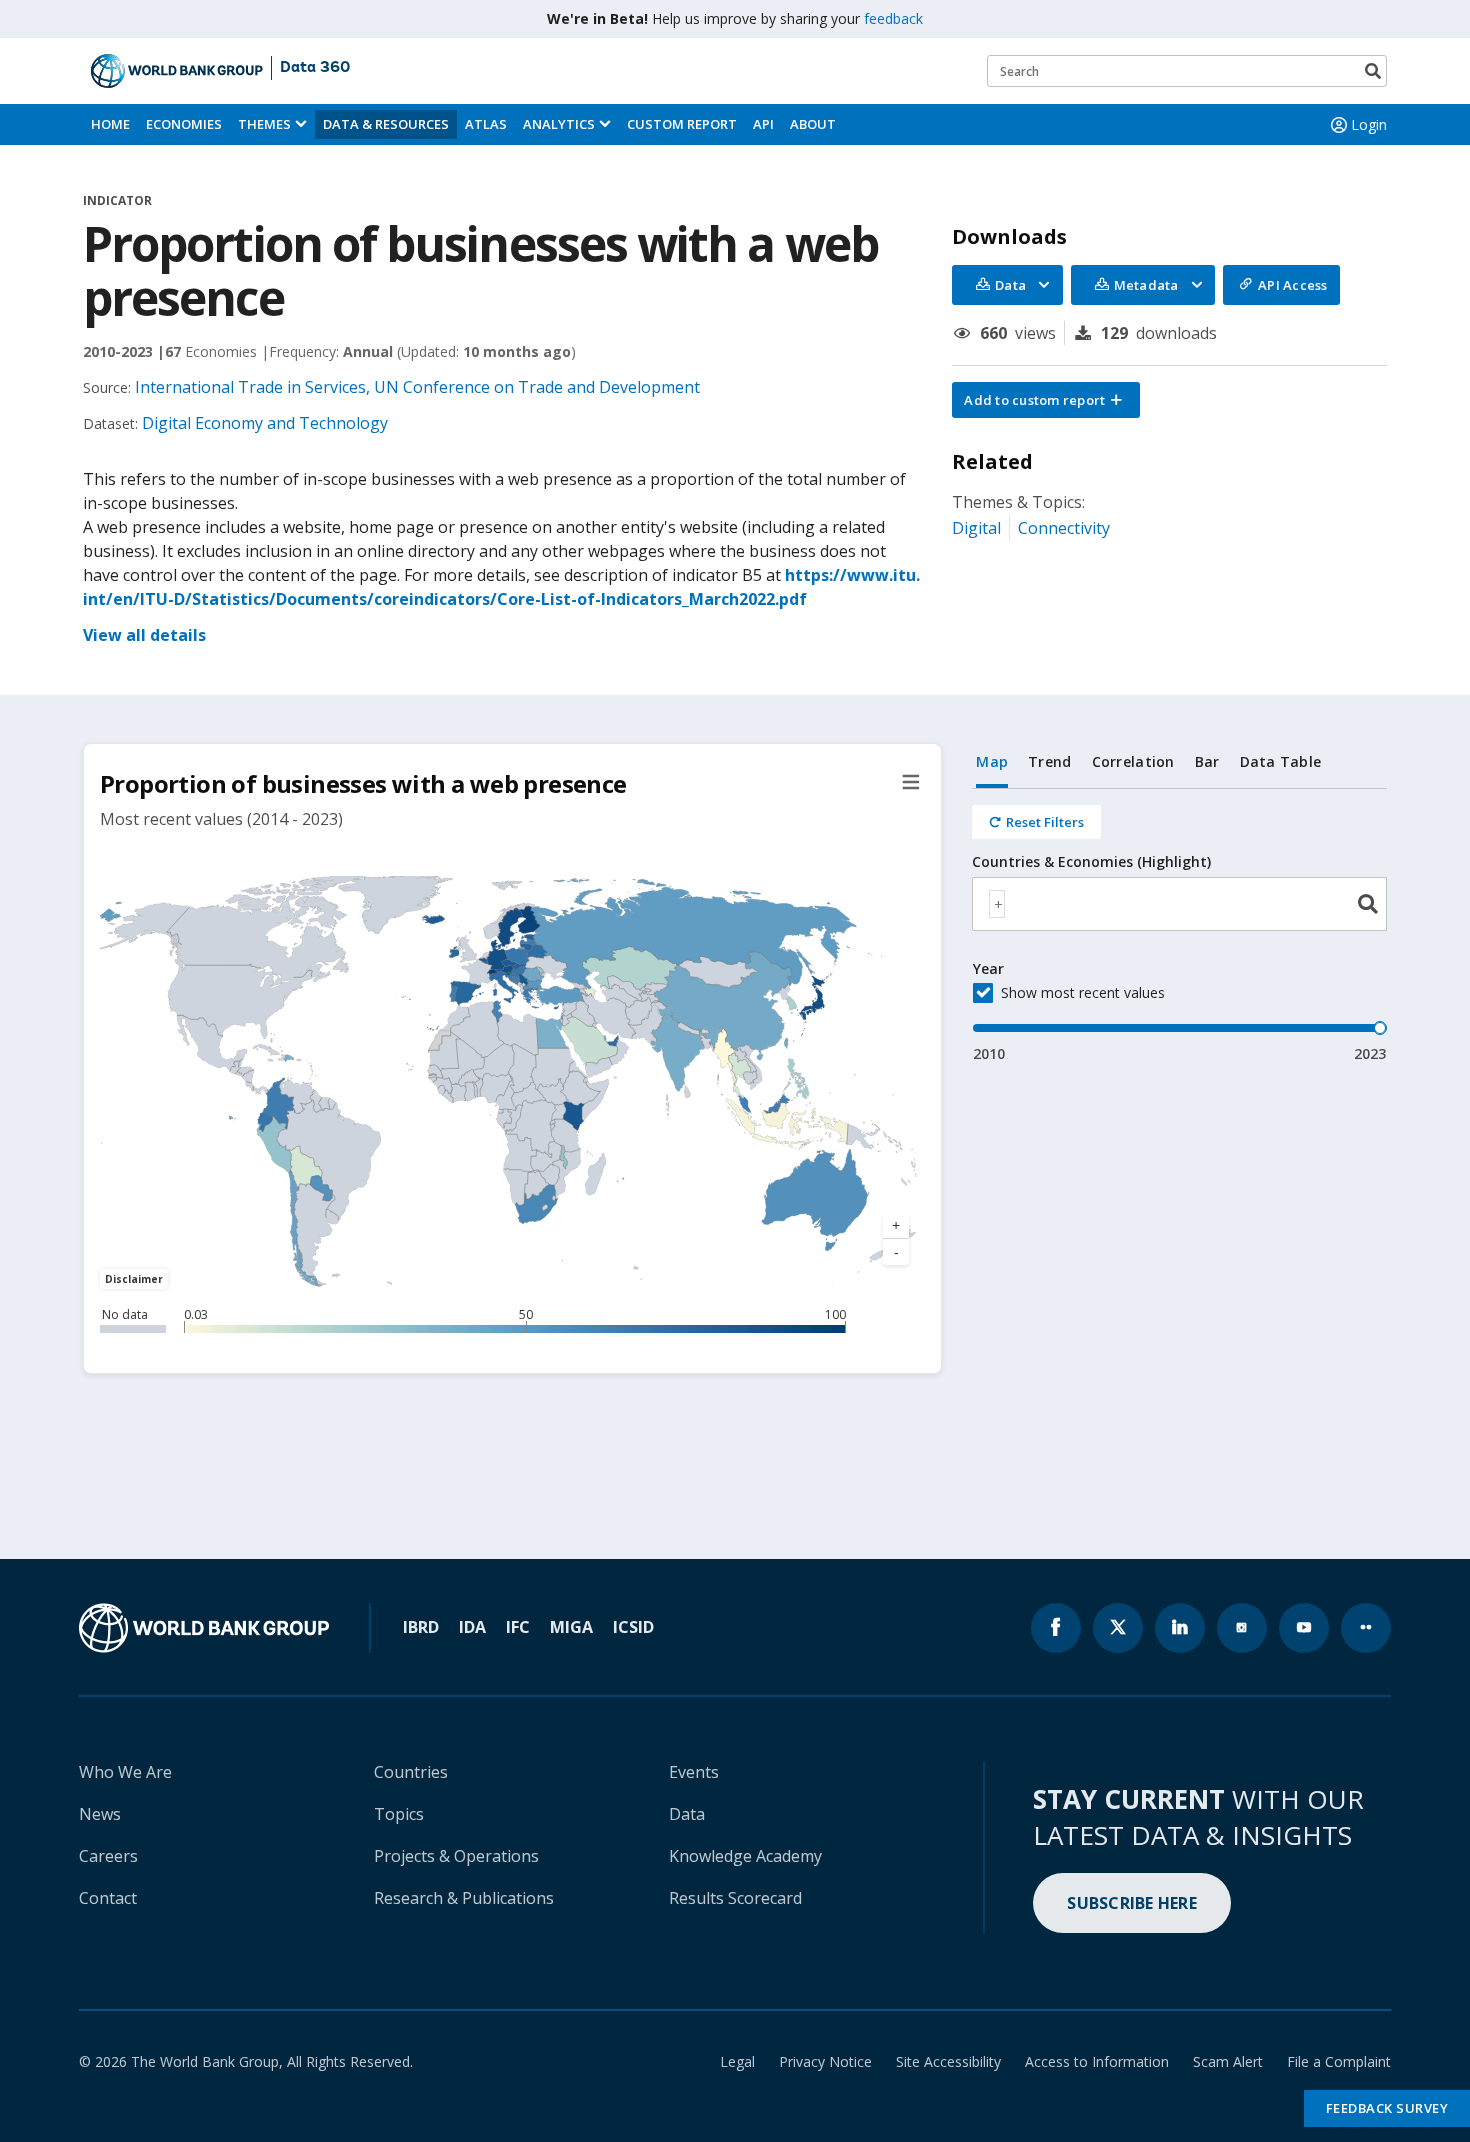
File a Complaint (1339, 2061)
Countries (411, 1772)
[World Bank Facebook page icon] (1056, 1628)
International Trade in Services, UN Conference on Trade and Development (417, 387)
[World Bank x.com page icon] (1118, 1628)
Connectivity (1064, 528)
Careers (108, 1856)
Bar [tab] (1207, 761)
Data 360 (315, 68)
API (763, 124)
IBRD (421, 1627)
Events (694, 1772)
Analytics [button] (559, 124)
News (100, 1814)
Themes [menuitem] (264, 124)
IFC (518, 1627)
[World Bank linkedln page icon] (1180, 1628)
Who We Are (125, 1772)
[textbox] (997, 904)
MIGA (571, 1627)
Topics (399, 1814)
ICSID (633, 1627)
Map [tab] (992, 761)
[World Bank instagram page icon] (1242, 1628)
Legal (737, 2061)
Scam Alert (1228, 2061)
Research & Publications (464, 1898)
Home (110, 124)
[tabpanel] (1179, 926)
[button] (1046, 400)
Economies (184, 124)
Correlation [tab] (1133, 761)
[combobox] (1179, 904)
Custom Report (682, 124)
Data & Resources (386, 124)
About (813, 124)
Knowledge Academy (745, 1856)
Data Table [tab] (1281, 761)
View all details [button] (144, 635)
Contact (108, 1898)
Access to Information (1097, 2061)
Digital (976, 528)
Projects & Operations (456, 1856)
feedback (893, 18)
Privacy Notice (825, 2061)
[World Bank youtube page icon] (1304, 1628)
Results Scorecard (735, 1898)
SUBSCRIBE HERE (1132, 1903)
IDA (472, 1627)
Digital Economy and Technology (265, 423)
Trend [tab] (1049, 761)
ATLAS (486, 124)
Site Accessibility (948, 2061)
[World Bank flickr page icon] (1366, 1628)
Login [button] (1369, 124)
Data (687, 1814)
